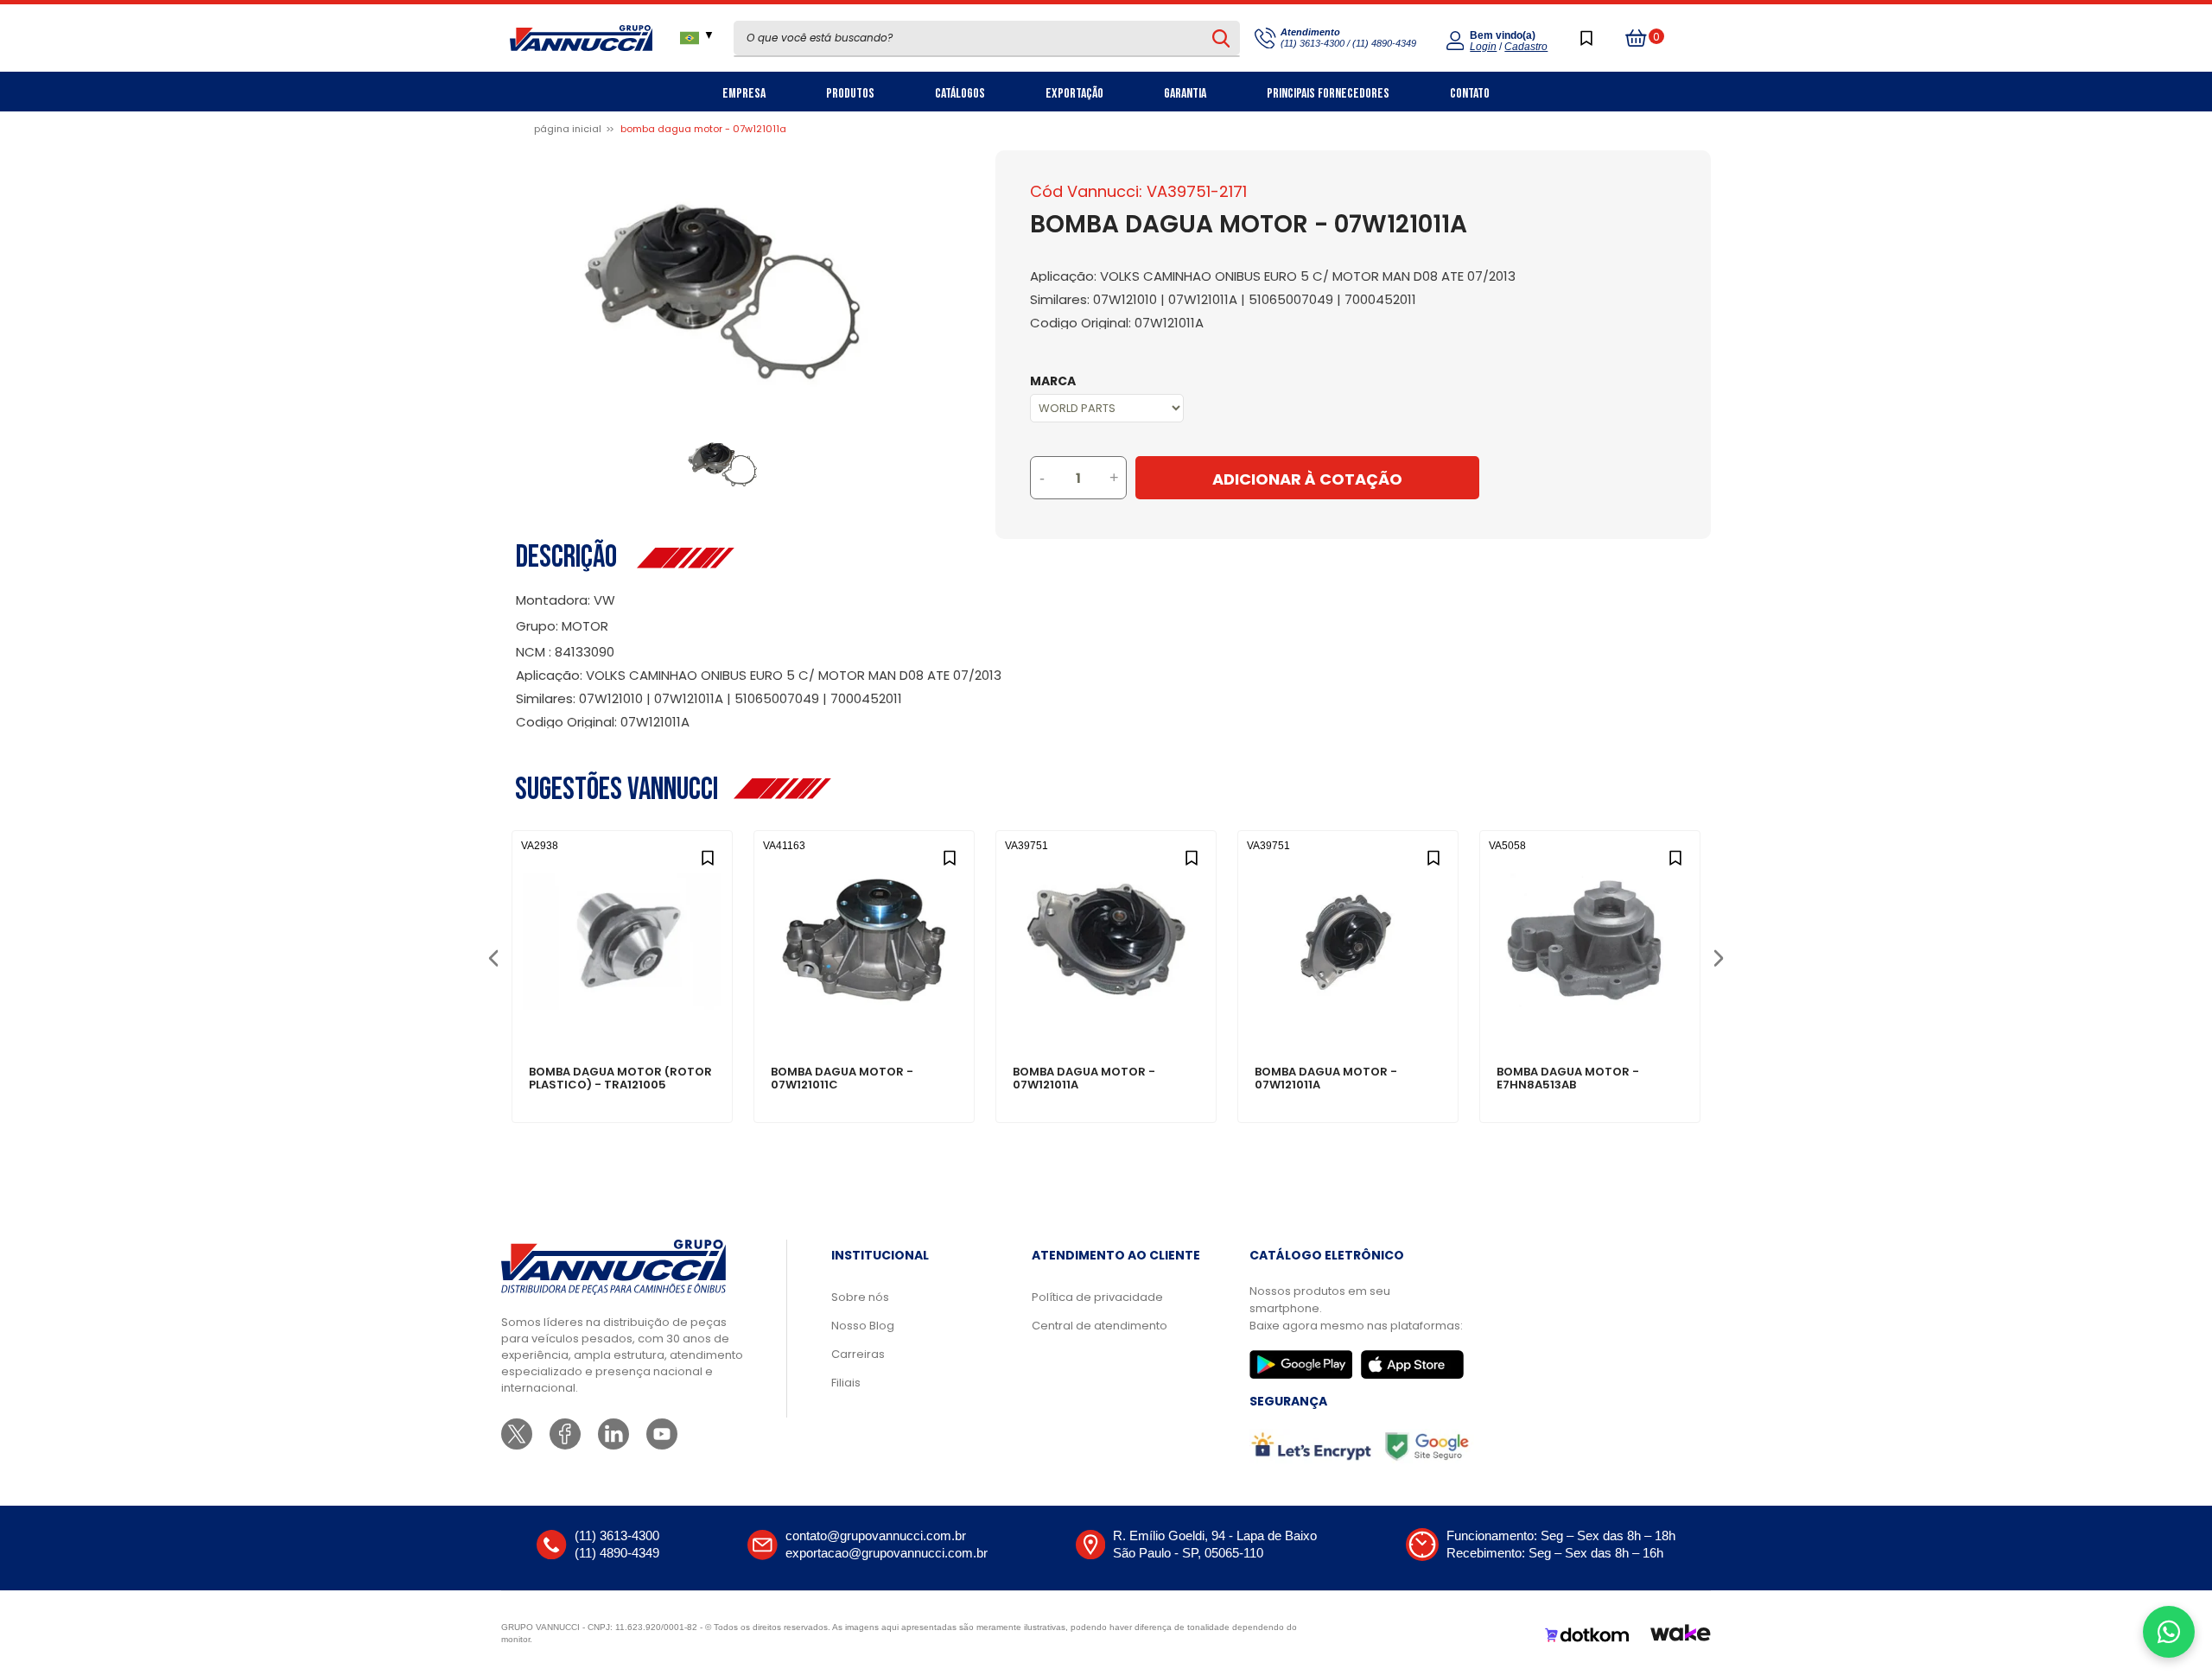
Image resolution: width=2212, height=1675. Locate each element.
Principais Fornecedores (1328, 94)
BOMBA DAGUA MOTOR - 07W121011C (842, 1079)
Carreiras (858, 1354)
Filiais (846, 1383)
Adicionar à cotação (623, 1012)
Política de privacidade (1097, 1297)
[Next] (1718, 957)
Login (1483, 47)
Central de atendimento (1100, 1326)
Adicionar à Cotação (1307, 479)
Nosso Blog (863, 1326)
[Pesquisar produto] (1221, 38)
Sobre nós (860, 1297)
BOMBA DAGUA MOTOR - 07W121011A (1084, 1079)
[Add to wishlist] (707, 856)
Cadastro (1526, 47)
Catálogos (960, 94)
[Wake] (1681, 1635)
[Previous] (493, 957)
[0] (1637, 38)
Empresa (744, 94)
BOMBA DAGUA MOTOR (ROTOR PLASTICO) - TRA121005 (620, 1079)
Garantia (1185, 94)
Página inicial (568, 129)
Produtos (850, 94)
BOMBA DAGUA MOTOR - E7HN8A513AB (1568, 1079)
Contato (1470, 94)
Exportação (1074, 94)
